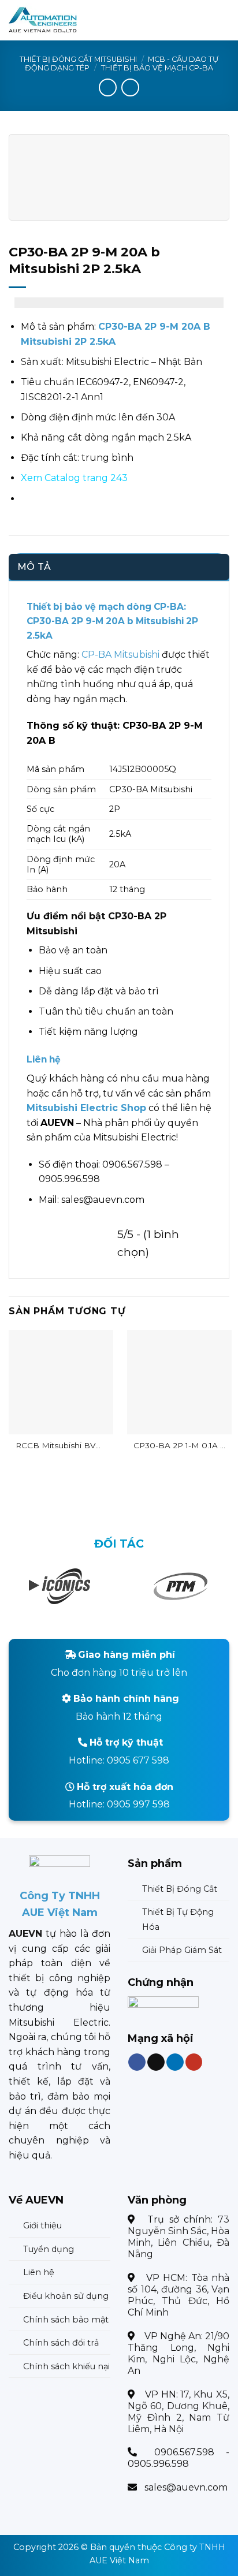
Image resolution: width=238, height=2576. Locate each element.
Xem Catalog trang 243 (74, 478)
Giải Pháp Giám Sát (182, 1950)
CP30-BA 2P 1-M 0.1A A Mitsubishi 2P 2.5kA (180, 1446)
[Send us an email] (156, 2062)
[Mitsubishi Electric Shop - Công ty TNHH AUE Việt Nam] (65, 20)
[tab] (119, 567)
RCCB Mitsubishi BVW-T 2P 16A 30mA (61, 1446)
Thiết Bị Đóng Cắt (180, 1889)
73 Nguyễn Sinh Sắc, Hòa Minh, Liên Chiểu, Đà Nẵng (178, 2237)
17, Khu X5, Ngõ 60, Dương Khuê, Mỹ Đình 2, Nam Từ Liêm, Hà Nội (178, 2412)
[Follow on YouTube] (194, 2062)
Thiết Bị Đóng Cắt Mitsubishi (78, 59)
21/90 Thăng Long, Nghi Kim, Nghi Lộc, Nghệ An (178, 2353)
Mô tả (34, 567)
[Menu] (222, 20)
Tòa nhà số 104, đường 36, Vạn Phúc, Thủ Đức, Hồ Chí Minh (178, 2295)
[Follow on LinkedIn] (175, 2062)
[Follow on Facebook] (137, 2062)
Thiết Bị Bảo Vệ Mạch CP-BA (157, 68)
